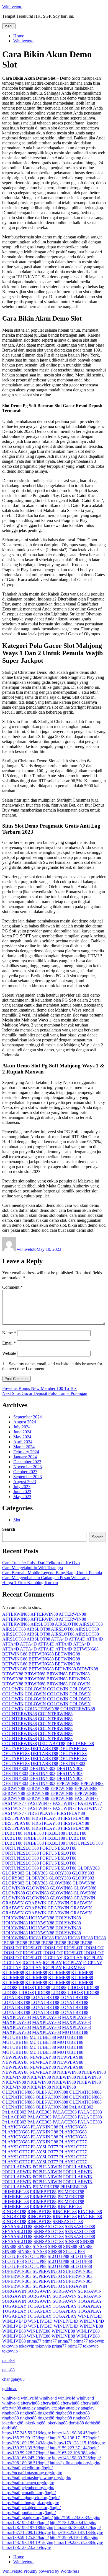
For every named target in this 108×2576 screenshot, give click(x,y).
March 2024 (24, 1447)
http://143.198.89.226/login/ (76, 2458)
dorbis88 (76, 2423)
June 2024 (22, 1432)
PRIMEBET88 (46, 2187)
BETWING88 (86, 1649)
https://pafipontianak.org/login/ (29, 2513)
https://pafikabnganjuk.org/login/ (31, 2503)
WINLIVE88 (91, 2326)
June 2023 (22, 1492)
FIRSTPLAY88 (42, 1813)
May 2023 (22, 1497)
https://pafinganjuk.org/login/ (27, 2517)
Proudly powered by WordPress (51, 2571)
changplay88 (13, 2379)
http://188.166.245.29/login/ (27, 2458)
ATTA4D (59, 1639)
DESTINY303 (72, 1763)
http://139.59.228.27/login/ (25, 2453)
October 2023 (25, 1472)
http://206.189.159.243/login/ (28, 2443)
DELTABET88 (52, 1744)
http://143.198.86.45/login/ (75, 2433)
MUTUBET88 (75, 2032)
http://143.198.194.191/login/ (28, 2542)
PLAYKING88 (16, 2127)
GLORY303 (89, 1868)
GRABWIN (84, 1898)
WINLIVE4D (90, 2316)
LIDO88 (10, 1988)
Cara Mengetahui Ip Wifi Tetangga (33, 1568)
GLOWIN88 (60, 1883)
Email (9, 1343)
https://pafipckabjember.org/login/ (31, 2508)
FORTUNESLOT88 (84, 1843)
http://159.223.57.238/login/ (79, 2542)
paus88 (8, 2360)
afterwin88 (30, 2403)
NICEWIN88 (69, 2072)
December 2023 (27, 1462)
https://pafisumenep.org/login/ (28, 2483)
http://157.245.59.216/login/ (27, 2433)
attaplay (29, 2408)
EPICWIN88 (68, 1783)
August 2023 (25, 1482)
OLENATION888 (18, 2092)
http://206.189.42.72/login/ (78, 2527)
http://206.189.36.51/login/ (25, 2463)
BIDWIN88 (65, 1669)
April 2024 (23, 1442)
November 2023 (28, 1467)
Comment (12, 1287)
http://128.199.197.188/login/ (28, 2527)
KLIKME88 (74, 1968)
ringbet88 (11, 2413)
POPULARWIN (17, 2167)
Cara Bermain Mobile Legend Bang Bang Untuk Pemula (52, 1573)
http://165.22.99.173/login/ (25, 2438)
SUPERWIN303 (17, 2271)
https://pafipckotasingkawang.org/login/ (37, 2478)
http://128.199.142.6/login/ (25, 2522)
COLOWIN (79, 1684)
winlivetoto (27, 1249)
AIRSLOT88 (42, 1624)
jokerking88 (13, 2423)
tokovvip (97, 2341)
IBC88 (35, 1938)
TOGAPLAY (90, 2301)
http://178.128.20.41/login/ (73, 2522)
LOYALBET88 (16, 1997)
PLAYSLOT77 (73, 2142)
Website (9, 1353)
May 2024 (22, 1437)
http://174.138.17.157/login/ (74, 2438)
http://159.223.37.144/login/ (74, 2448)
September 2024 (28, 1417)
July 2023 (22, 1487)
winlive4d (11, 2398)
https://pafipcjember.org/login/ (28, 2488)
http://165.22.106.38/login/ (73, 2453)
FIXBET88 (12, 1833)
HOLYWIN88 (15, 1918)
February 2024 (26, 1452)
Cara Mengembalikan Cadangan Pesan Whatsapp (45, 1578)
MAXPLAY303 (17, 2017)
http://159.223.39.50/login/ (25, 2448)
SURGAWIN (75, 2286)
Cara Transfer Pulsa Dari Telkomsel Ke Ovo (41, 1563)
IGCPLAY (53, 1958)
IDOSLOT (12, 1948)
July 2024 (22, 1427)
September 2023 (28, 1477)
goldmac (10, 2389)
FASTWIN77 (87, 1798)
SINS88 (72, 2241)
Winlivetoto (12, 7)
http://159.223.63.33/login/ (77, 2517)
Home (19, 36)
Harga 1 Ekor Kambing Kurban (30, 1583)
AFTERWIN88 (16, 1614)
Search (9, 1529)
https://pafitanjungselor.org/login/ (31, 2498)
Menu (9, 26)
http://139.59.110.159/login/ (74, 2537)
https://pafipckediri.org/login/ (27, 2468)
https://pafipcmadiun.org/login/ (29, 2493)
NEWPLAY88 (15, 2057)
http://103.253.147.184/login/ (78, 2532)
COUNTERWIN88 (42, 1709)
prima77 (34, 2341)
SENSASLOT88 (68, 2222)
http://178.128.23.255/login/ (27, 2547)
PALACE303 (81, 2107)
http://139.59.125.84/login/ (25, 2537)
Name (9, 1333)
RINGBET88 (70, 2207)
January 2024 (25, 1457)
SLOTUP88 (74, 2251)
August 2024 (25, 1422)
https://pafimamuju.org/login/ (75, 2463)
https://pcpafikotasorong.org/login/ (32, 2473)
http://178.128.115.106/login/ (80, 2443)
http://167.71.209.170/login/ (27, 2532)
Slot (17, 1520)
